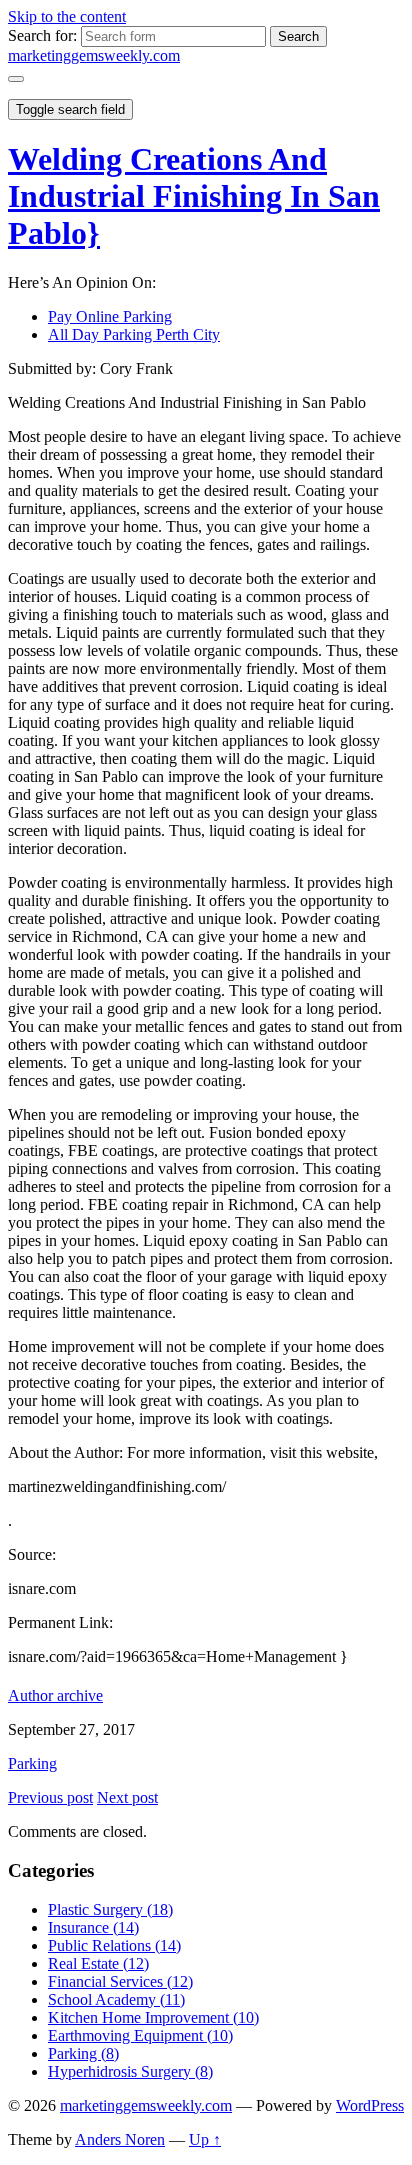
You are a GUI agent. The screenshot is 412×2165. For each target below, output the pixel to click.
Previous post (50, 1797)
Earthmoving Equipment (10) (140, 2035)
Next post (127, 1797)
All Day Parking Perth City (134, 334)
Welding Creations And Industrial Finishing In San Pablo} (194, 196)
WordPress (370, 2105)
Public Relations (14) (114, 1945)
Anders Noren (120, 2139)
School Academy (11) (116, 1999)
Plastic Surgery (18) (110, 1909)
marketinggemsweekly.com (94, 55)
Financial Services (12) (120, 1981)
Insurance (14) (93, 1927)
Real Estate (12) (98, 1963)
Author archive (55, 1695)
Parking (32, 1763)
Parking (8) (83, 2053)
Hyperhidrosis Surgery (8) (130, 2071)
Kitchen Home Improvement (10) (153, 2017)
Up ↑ (205, 2139)
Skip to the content (67, 16)
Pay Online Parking (110, 316)
